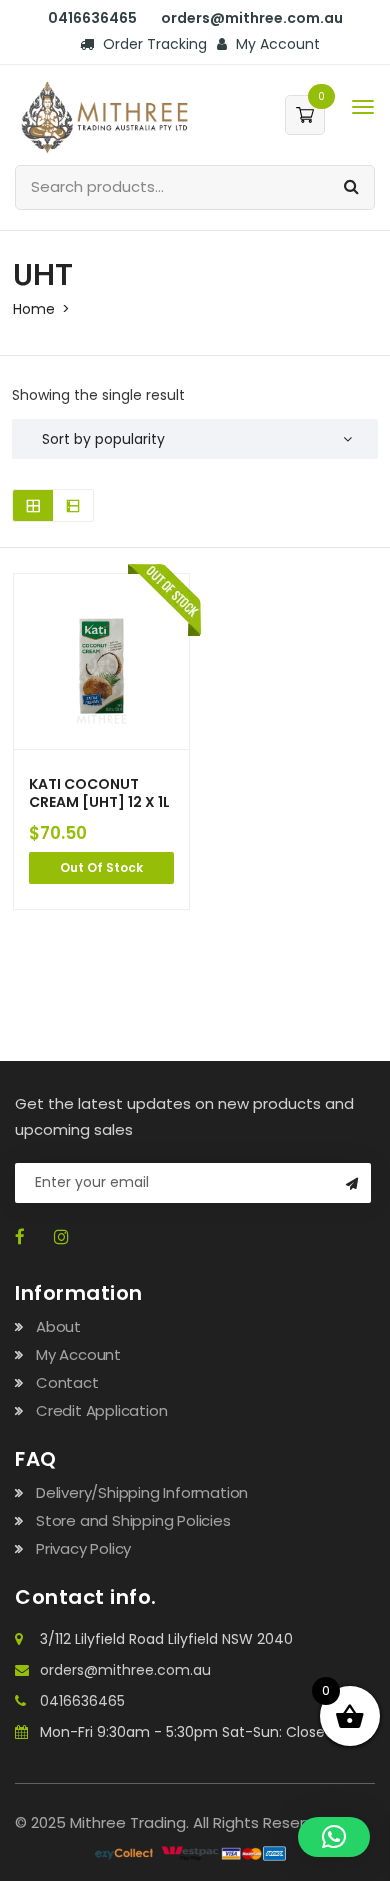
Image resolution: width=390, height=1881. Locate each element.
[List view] (73, 505)
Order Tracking (153, 44)
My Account (276, 44)
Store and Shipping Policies (133, 1520)
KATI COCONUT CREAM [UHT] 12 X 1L (99, 793)
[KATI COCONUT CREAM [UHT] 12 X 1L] (101, 661)
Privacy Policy (83, 1548)
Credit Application (101, 1410)
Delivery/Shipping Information (142, 1492)
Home (34, 309)
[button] (334, 1837)
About (58, 1326)
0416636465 (82, 1701)
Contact (67, 1382)
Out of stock (101, 867)
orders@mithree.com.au (125, 1670)
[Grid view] (33, 505)
